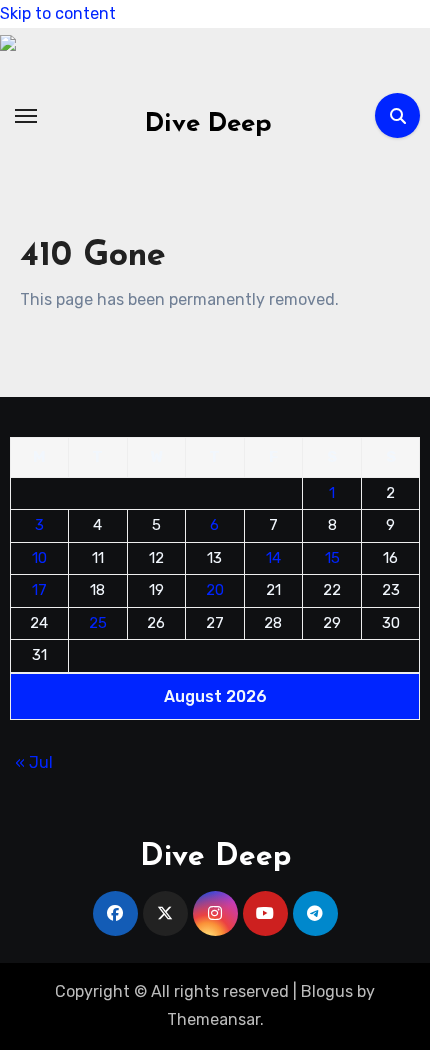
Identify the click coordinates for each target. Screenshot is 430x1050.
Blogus (327, 991)
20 (215, 590)
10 (39, 557)
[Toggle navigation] (26, 116)
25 (98, 622)
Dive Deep (208, 124)
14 (273, 557)
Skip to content (58, 13)
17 (39, 590)
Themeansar (213, 1019)
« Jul (34, 761)
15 (332, 557)
